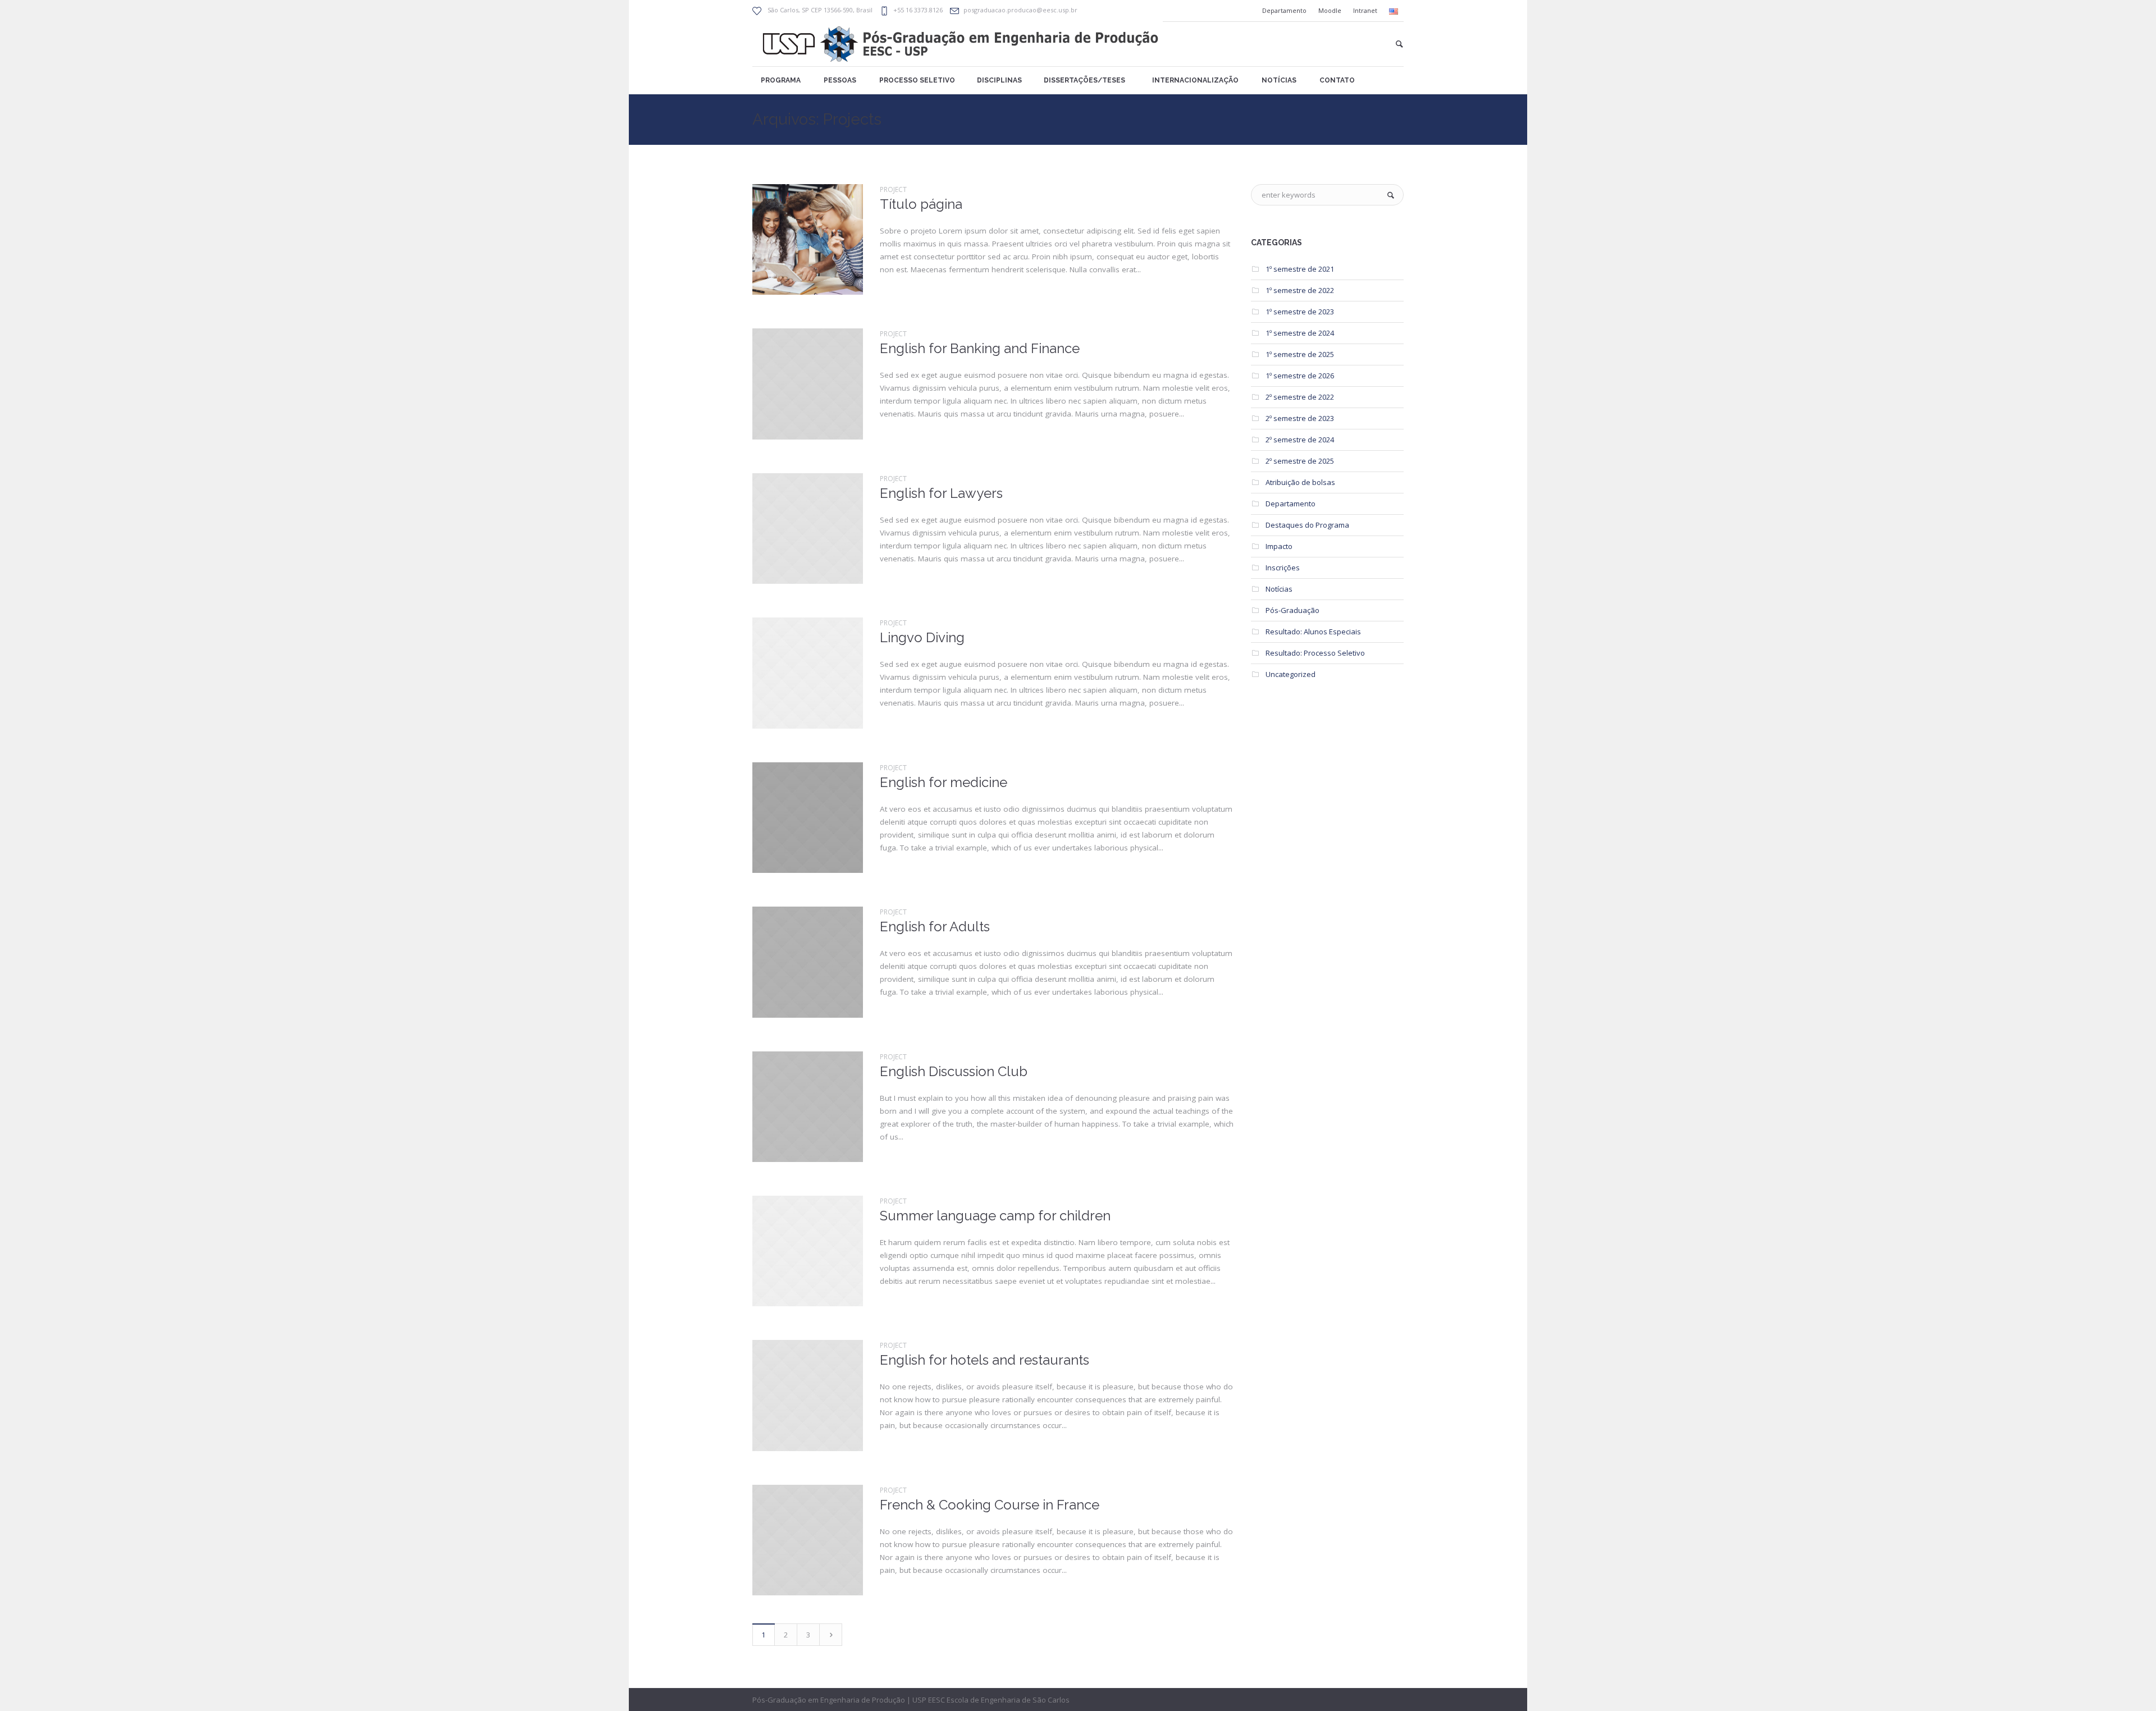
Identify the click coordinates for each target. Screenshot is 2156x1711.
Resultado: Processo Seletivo (1315, 653)
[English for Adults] (808, 962)
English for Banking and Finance (980, 348)
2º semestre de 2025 (1300, 461)
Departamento (1291, 504)
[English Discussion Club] (808, 1107)
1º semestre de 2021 (1300, 269)
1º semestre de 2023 (1300, 312)
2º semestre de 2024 (1300, 440)
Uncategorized (1291, 674)
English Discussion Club (954, 1071)
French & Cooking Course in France (990, 1505)
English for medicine (944, 782)
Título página (921, 204)
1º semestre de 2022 (1300, 290)
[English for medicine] (808, 818)
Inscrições (1283, 568)
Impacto (1279, 546)
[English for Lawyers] (808, 529)
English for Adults (935, 927)
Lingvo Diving (922, 637)
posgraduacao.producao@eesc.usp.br (1020, 10)
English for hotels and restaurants (985, 1360)
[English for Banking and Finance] (808, 384)
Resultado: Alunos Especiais (1313, 632)
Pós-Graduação (1292, 610)
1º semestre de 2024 (1300, 333)
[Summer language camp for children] (808, 1251)
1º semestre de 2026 (1300, 376)
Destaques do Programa (1307, 525)
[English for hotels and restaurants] (808, 1395)
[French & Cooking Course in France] (808, 1540)
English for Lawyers (941, 493)
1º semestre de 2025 (1300, 354)
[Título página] (808, 239)
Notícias (1279, 589)
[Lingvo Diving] (808, 673)
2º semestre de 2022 (1300, 397)
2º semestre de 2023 (1300, 418)
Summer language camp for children (995, 1216)
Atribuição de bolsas (1300, 482)
